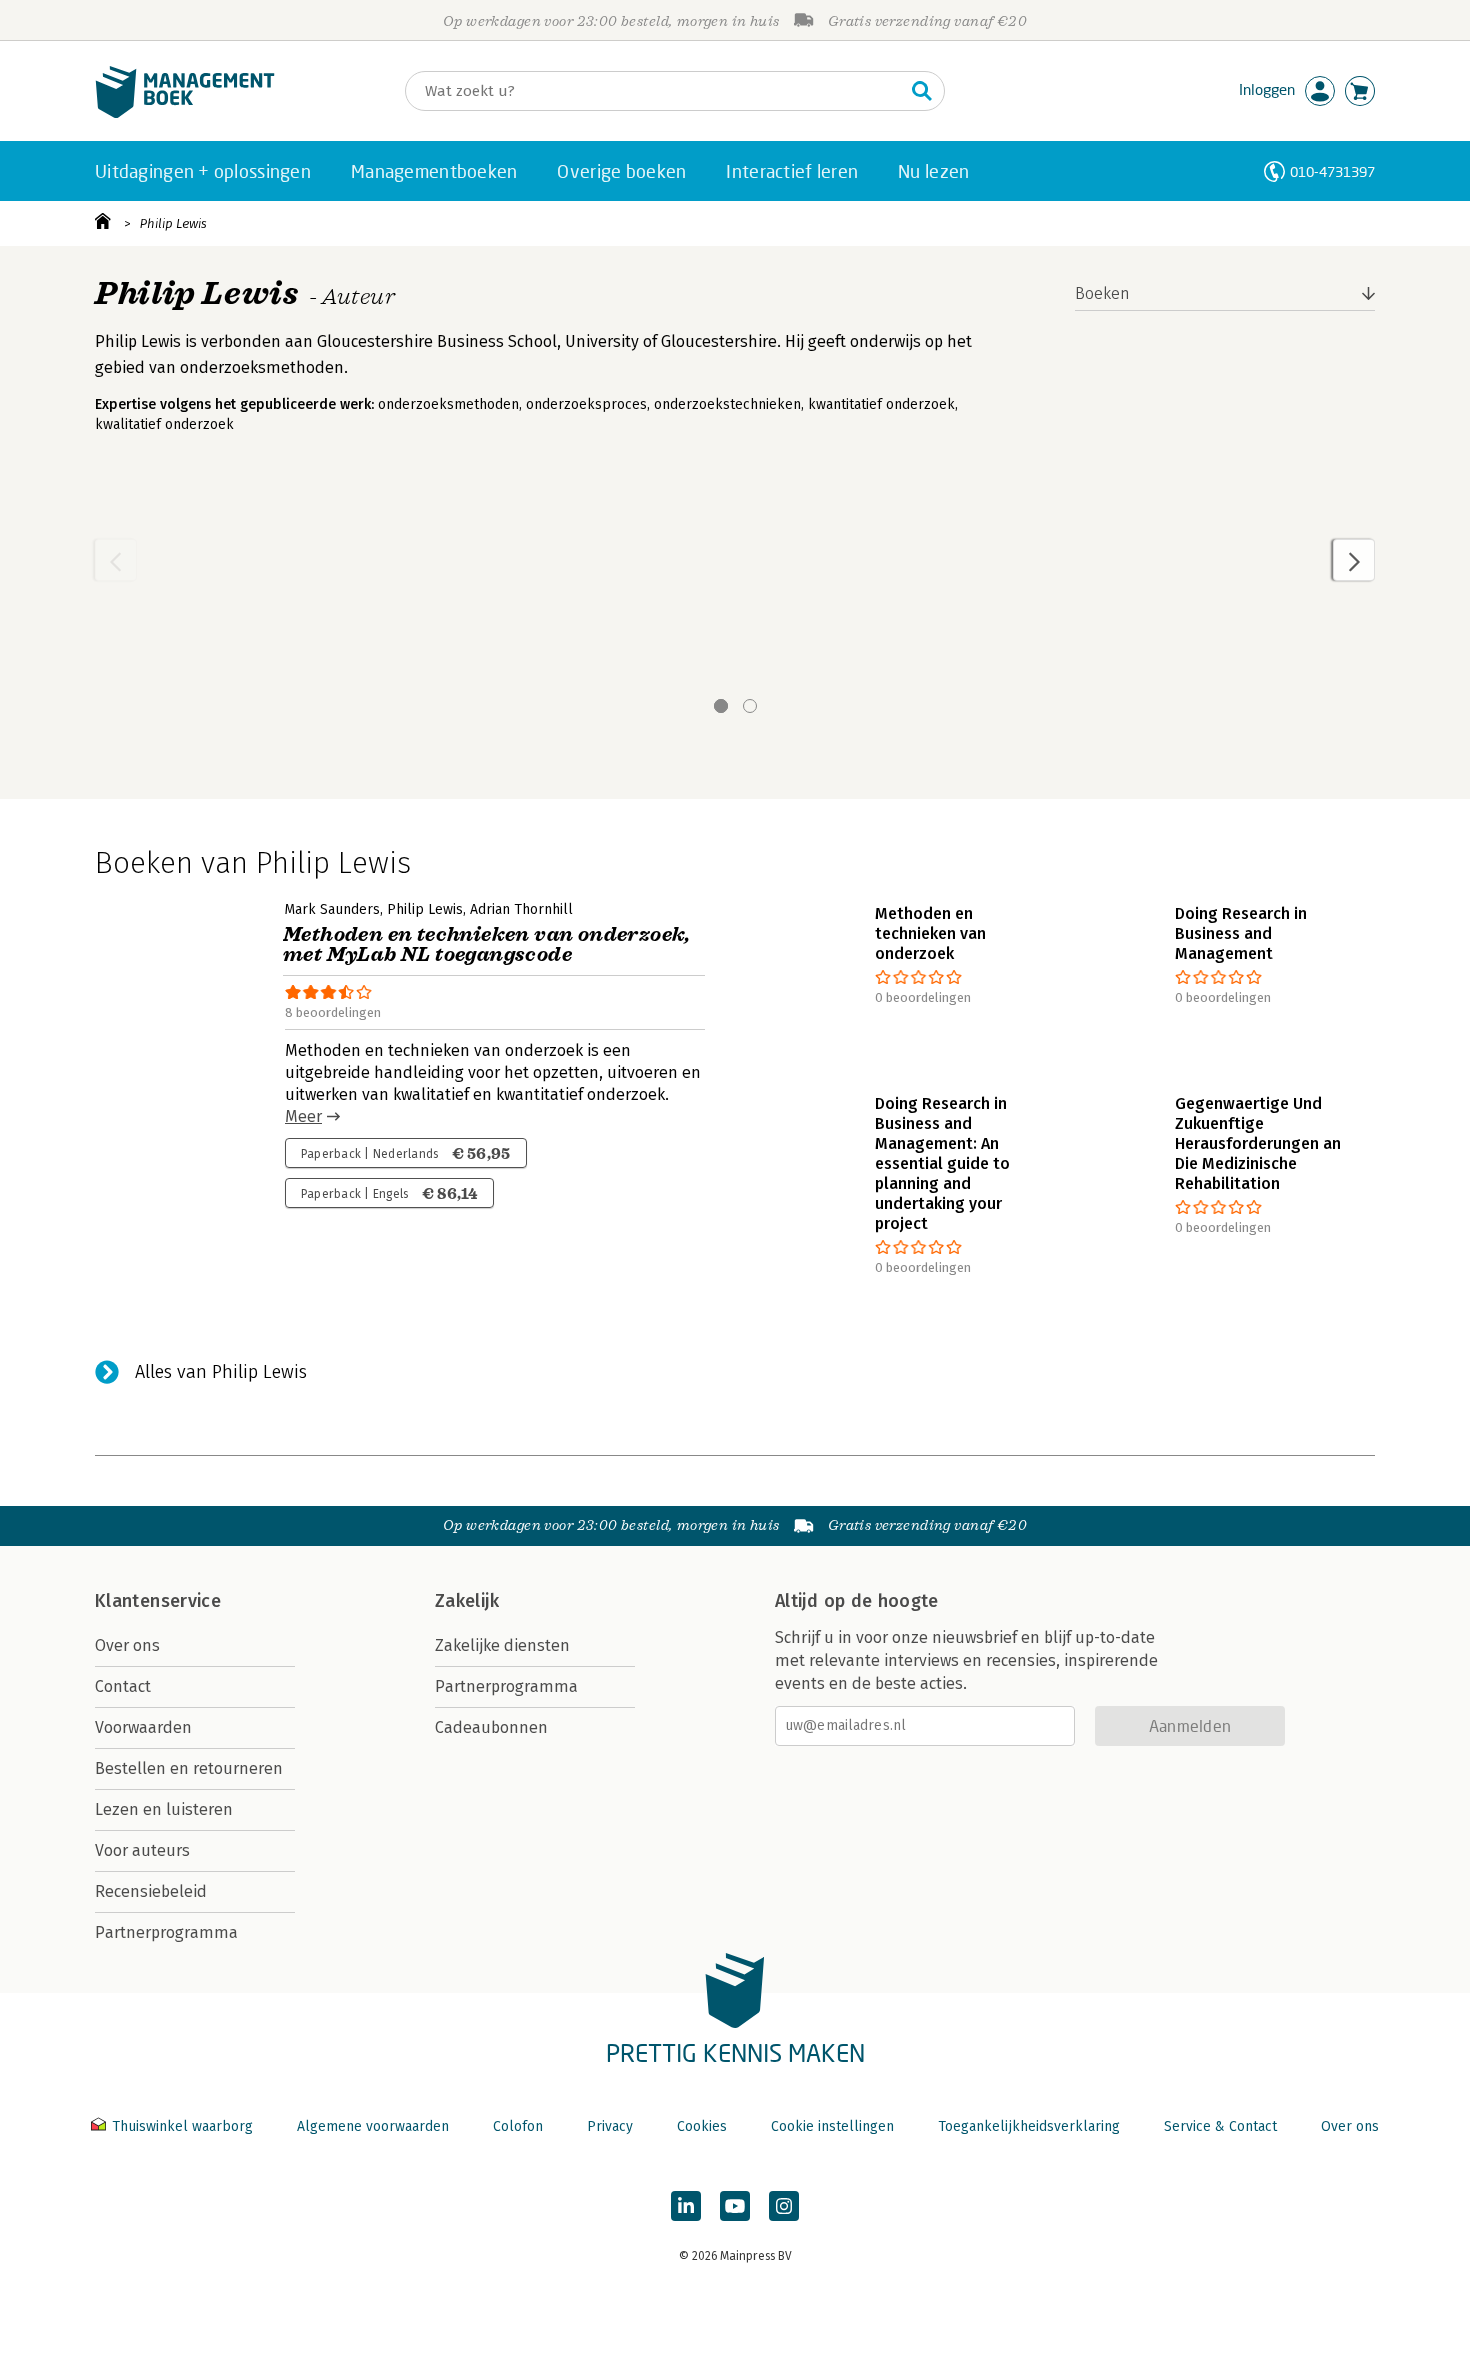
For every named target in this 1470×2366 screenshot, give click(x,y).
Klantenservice (158, 1601)
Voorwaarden (143, 1727)
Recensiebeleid (151, 1891)
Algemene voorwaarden (373, 2126)
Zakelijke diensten (502, 1645)
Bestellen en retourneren (189, 1768)
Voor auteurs (142, 1850)
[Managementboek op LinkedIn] (686, 2206)
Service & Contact (1220, 2126)
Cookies (702, 2126)
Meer (303, 1116)
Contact (123, 1686)
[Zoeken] (922, 91)
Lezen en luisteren (164, 1809)
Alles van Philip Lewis (221, 1372)
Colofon (518, 2126)
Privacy (610, 2126)
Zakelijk (467, 1601)
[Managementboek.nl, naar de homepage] (185, 113)
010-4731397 (1332, 171)
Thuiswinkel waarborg (182, 2126)
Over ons (127, 1645)
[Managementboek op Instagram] (784, 2206)
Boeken (1102, 293)
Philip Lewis (173, 223)
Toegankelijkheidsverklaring (1029, 2126)
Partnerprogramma (166, 1932)
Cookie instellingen (832, 2126)
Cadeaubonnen (491, 1727)
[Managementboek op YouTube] (735, 2206)
